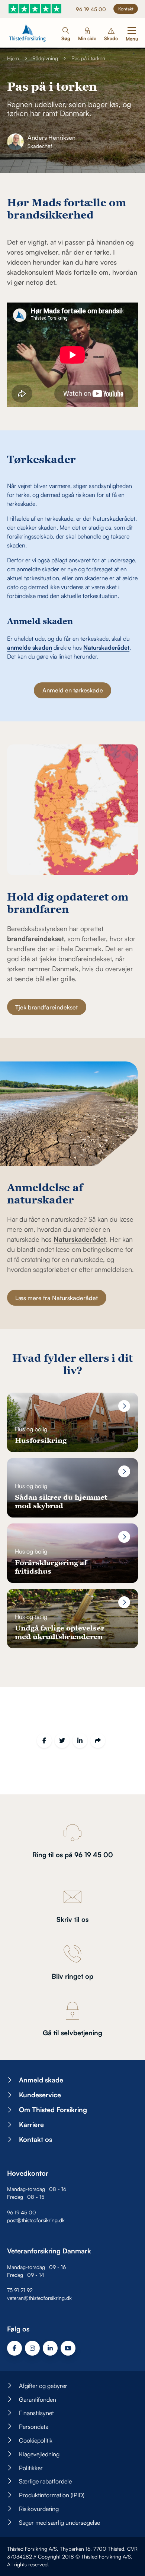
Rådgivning (45, 58)
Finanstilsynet (36, 2413)
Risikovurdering (39, 2509)
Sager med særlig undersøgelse (59, 2522)
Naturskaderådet (106, 647)
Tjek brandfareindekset (46, 1007)
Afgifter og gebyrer (43, 2386)
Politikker (31, 2468)
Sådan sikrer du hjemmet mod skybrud (61, 1501)
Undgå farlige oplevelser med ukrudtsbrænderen (60, 1632)
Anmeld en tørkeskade (73, 690)
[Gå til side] (124, 1406)
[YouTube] (68, 2348)
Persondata (34, 2427)
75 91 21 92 (20, 2290)
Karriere (31, 2124)
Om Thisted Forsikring (53, 2110)
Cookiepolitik (36, 2440)
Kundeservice (40, 2095)
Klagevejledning (39, 2454)
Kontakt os (36, 2139)
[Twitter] (62, 1741)
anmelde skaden (30, 647)
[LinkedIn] (80, 1741)
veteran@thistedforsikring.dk (39, 2298)
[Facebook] (44, 1741)
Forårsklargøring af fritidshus (51, 1567)
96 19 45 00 (91, 9)
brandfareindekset (36, 938)
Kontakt (126, 9)
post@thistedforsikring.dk (36, 2220)
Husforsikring (41, 1440)
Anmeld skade (41, 2080)
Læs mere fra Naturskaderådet (57, 1298)
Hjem (13, 58)
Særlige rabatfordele (45, 2482)
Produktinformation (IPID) (52, 2495)
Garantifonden (38, 2399)
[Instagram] (32, 2348)
